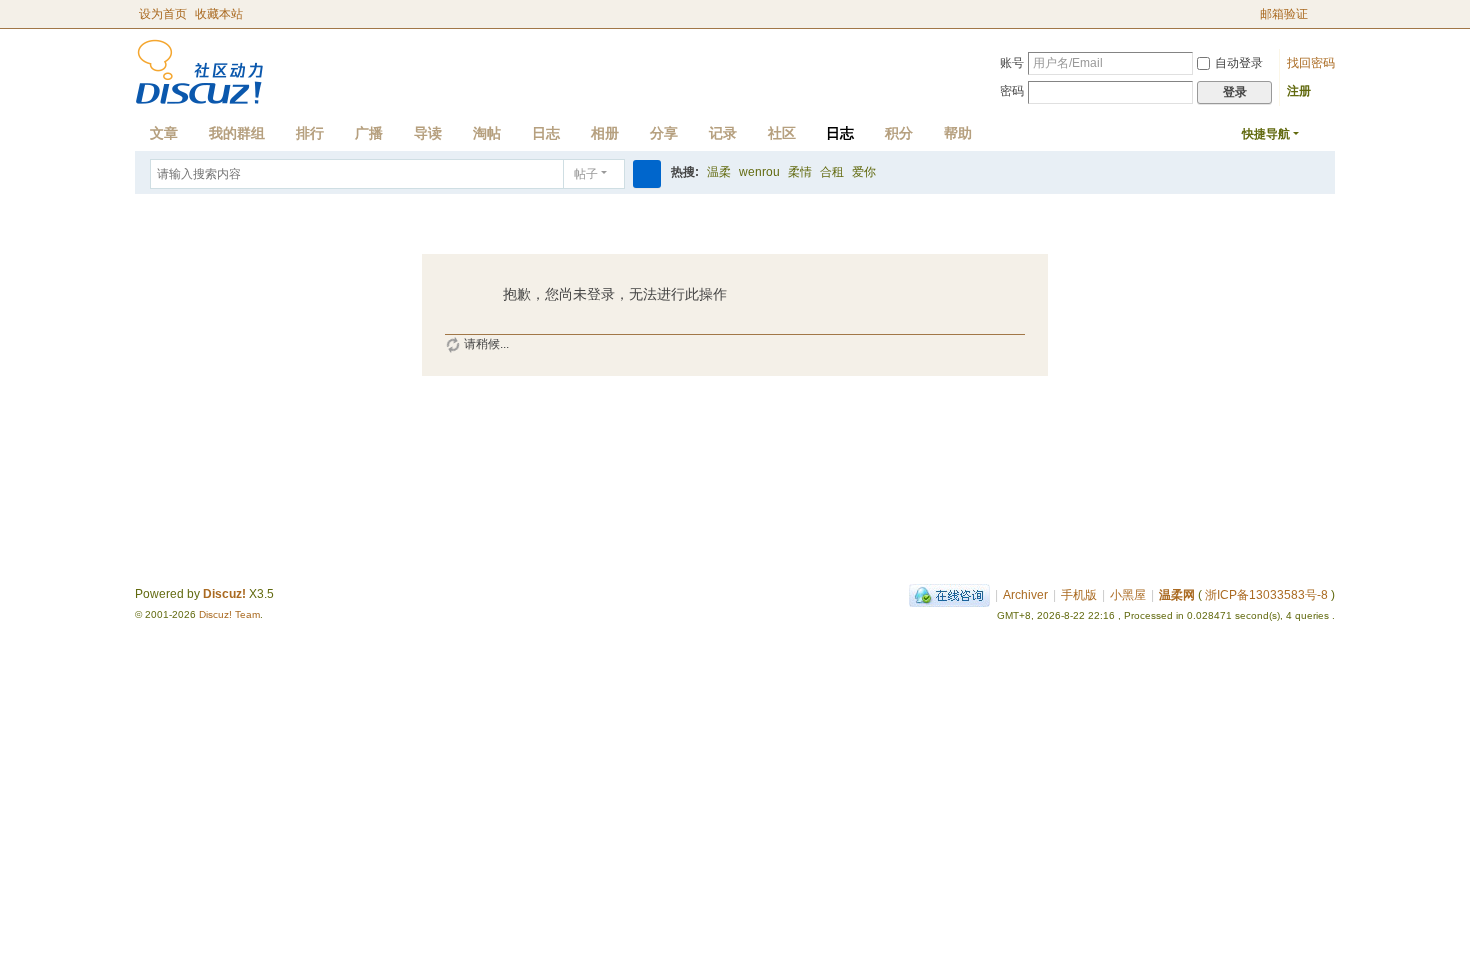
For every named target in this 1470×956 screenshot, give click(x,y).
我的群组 (237, 133)
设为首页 (163, 14)
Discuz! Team (229, 614)
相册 (605, 133)
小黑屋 (1128, 595)
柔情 (800, 172)
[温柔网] (199, 71)
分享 (664, 133)
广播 (369, 133)
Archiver (1025, 595)
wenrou (759, 172)
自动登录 (1239, 63)
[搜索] (647, 174)
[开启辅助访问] (1251, 14)
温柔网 (1177, 595)
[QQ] (949, 595)
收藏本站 (219, 14)
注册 (1299, 91)
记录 (723, 133)
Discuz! (224, 594)
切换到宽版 (1326, 22)
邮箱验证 (1284, 14)
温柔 (719, 172)
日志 (546, 133)
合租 (832, 172)
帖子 (586, 174)
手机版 (1079, 595)
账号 (1012, 63)
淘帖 (487, 133)
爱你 (864, 172)
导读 (428, 133)
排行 (310, 133)
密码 (1012, 91)
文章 (164, 133)
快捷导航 (1266, 134)
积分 (899, 133)
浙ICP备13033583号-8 (1266, 595)
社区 (782, 133)
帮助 (958, 133)
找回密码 (1311, 63)
